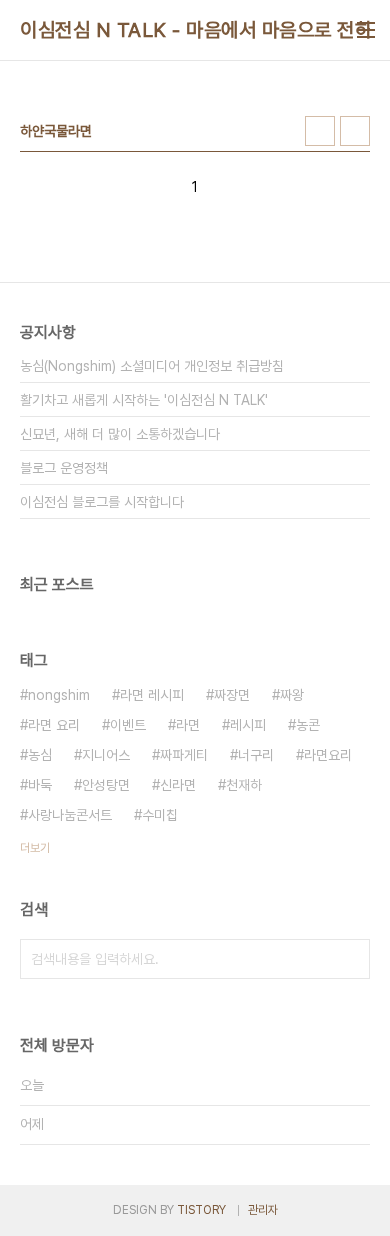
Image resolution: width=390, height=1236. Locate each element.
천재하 (244, 785)
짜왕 (292, 695)
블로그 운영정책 (64, 468)
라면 (188, 725)
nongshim (59, 695)
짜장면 (232, 695)
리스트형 (355, 131)
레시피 (248, 725)
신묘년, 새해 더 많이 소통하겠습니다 (120, 434)
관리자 (263, 1210)
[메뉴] (366, 30)
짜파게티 (184, 755)
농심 (40, 755)
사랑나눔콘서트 (70, 815)
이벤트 (128, 725)
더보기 (35, 848)
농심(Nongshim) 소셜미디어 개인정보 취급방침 (152, 366)
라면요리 (328, 755)
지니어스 (106, 755)
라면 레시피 (152, 695)
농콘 (308, 725)
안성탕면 (106, 785)
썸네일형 (320, 131)
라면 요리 (54, 725)
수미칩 (160, 815)
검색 (350, 959)
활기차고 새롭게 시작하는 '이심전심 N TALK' (144, 400)
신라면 (178, 785)
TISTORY (201, 1210)
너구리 (256, 755)
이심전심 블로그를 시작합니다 (102, 502)
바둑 (40, 785)
